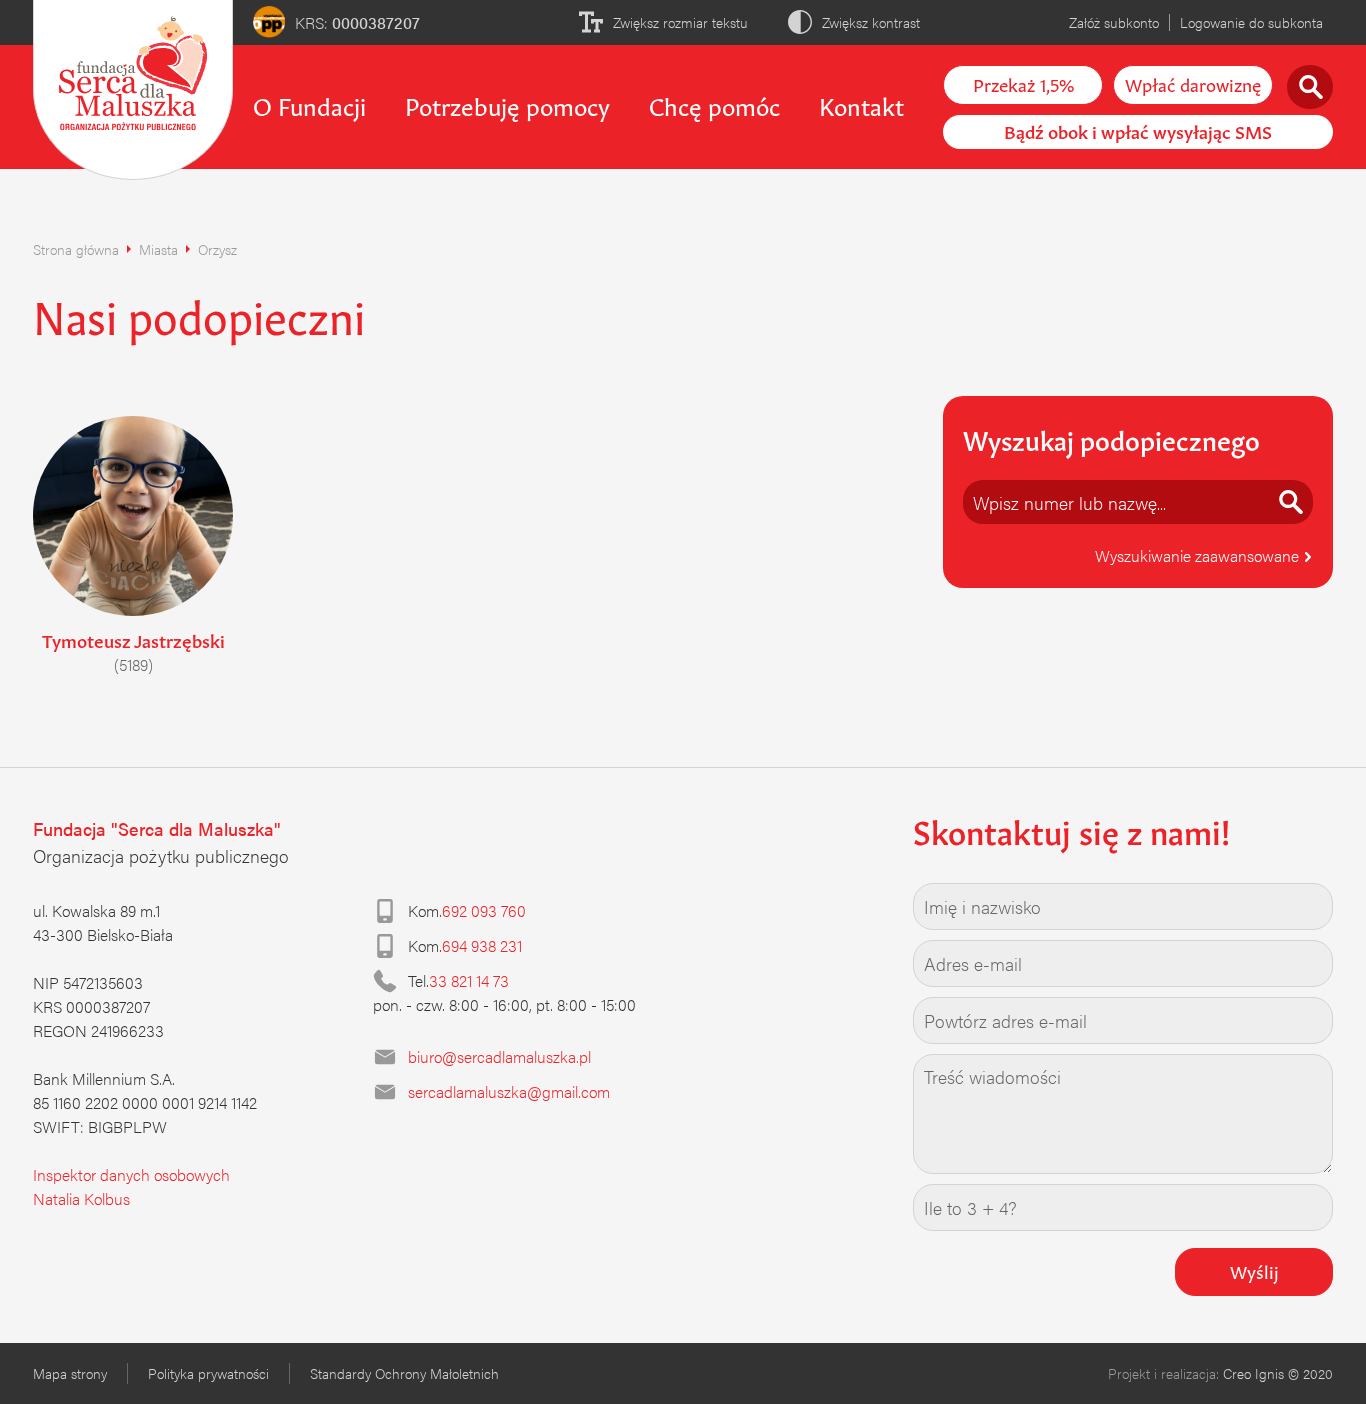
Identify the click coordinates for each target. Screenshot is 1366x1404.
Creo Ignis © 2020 (1278, 1373)
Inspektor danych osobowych (131, 1174)
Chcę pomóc (714, 104)
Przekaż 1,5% (1023, 83)
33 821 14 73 (469, 980)
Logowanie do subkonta (1251, 22)
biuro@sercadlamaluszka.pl (499, 1056)
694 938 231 (482, 945)
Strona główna (76, 249)
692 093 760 (484, 910)
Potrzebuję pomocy (507, 104)
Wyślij (1254, 1270)
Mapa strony (70, 1373)
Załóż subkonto (1114, 22)
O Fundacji (309, 104)
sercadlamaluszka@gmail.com (509, 1091)
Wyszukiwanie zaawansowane (1199, 555)
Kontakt (861, 104)
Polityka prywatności (208, 1373)
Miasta (158, 249)
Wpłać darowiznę (1193, 83)
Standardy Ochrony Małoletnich (404, 1373)
